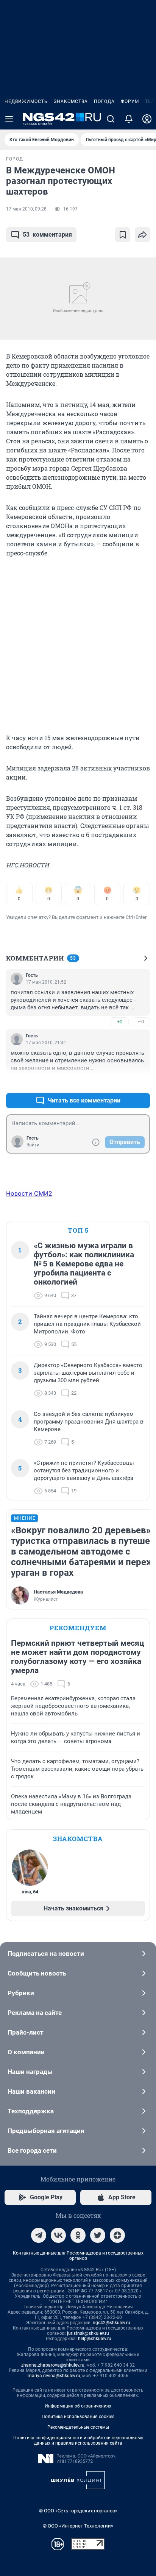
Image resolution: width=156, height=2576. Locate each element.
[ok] (78, 2235)
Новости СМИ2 (29, 1193)
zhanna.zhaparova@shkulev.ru (53, 2365)
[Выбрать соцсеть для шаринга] (142, 235)
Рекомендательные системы (78, 2427)
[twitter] (98, 2235)
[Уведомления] (129, 119)
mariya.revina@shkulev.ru (54, 2376)
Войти (33, 1145)
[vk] (58, 2235)
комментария (47, 235)
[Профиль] (147, 119)
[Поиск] (111, 119)
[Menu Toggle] (9, 119)
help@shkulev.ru (95, 2339)
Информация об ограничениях (78, 2406)
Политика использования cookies (78, 2417)
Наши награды (30, 2072)
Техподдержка (31, 2111)
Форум (130, 101)
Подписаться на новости (46, 1954)
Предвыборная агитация (46, 2131)
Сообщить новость (37, 1973)
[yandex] (117, 2235)
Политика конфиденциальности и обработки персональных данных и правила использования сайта (78, 2440)
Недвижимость (26, 101)
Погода (104, 101)
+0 (120, 1022)
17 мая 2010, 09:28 (26, 209)
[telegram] (39, 2235)
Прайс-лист (26, 2032)
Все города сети (32, 2150)
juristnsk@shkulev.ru (88, 2333)
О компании (26, 2052)
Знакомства (71, 101)
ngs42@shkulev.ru (112, 2323)
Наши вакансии (31, 2091)
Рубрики (21, 1993)
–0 (141, 1022)
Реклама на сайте (35, 2013)
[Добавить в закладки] (123, 235)
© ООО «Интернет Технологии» (78, 2526)
